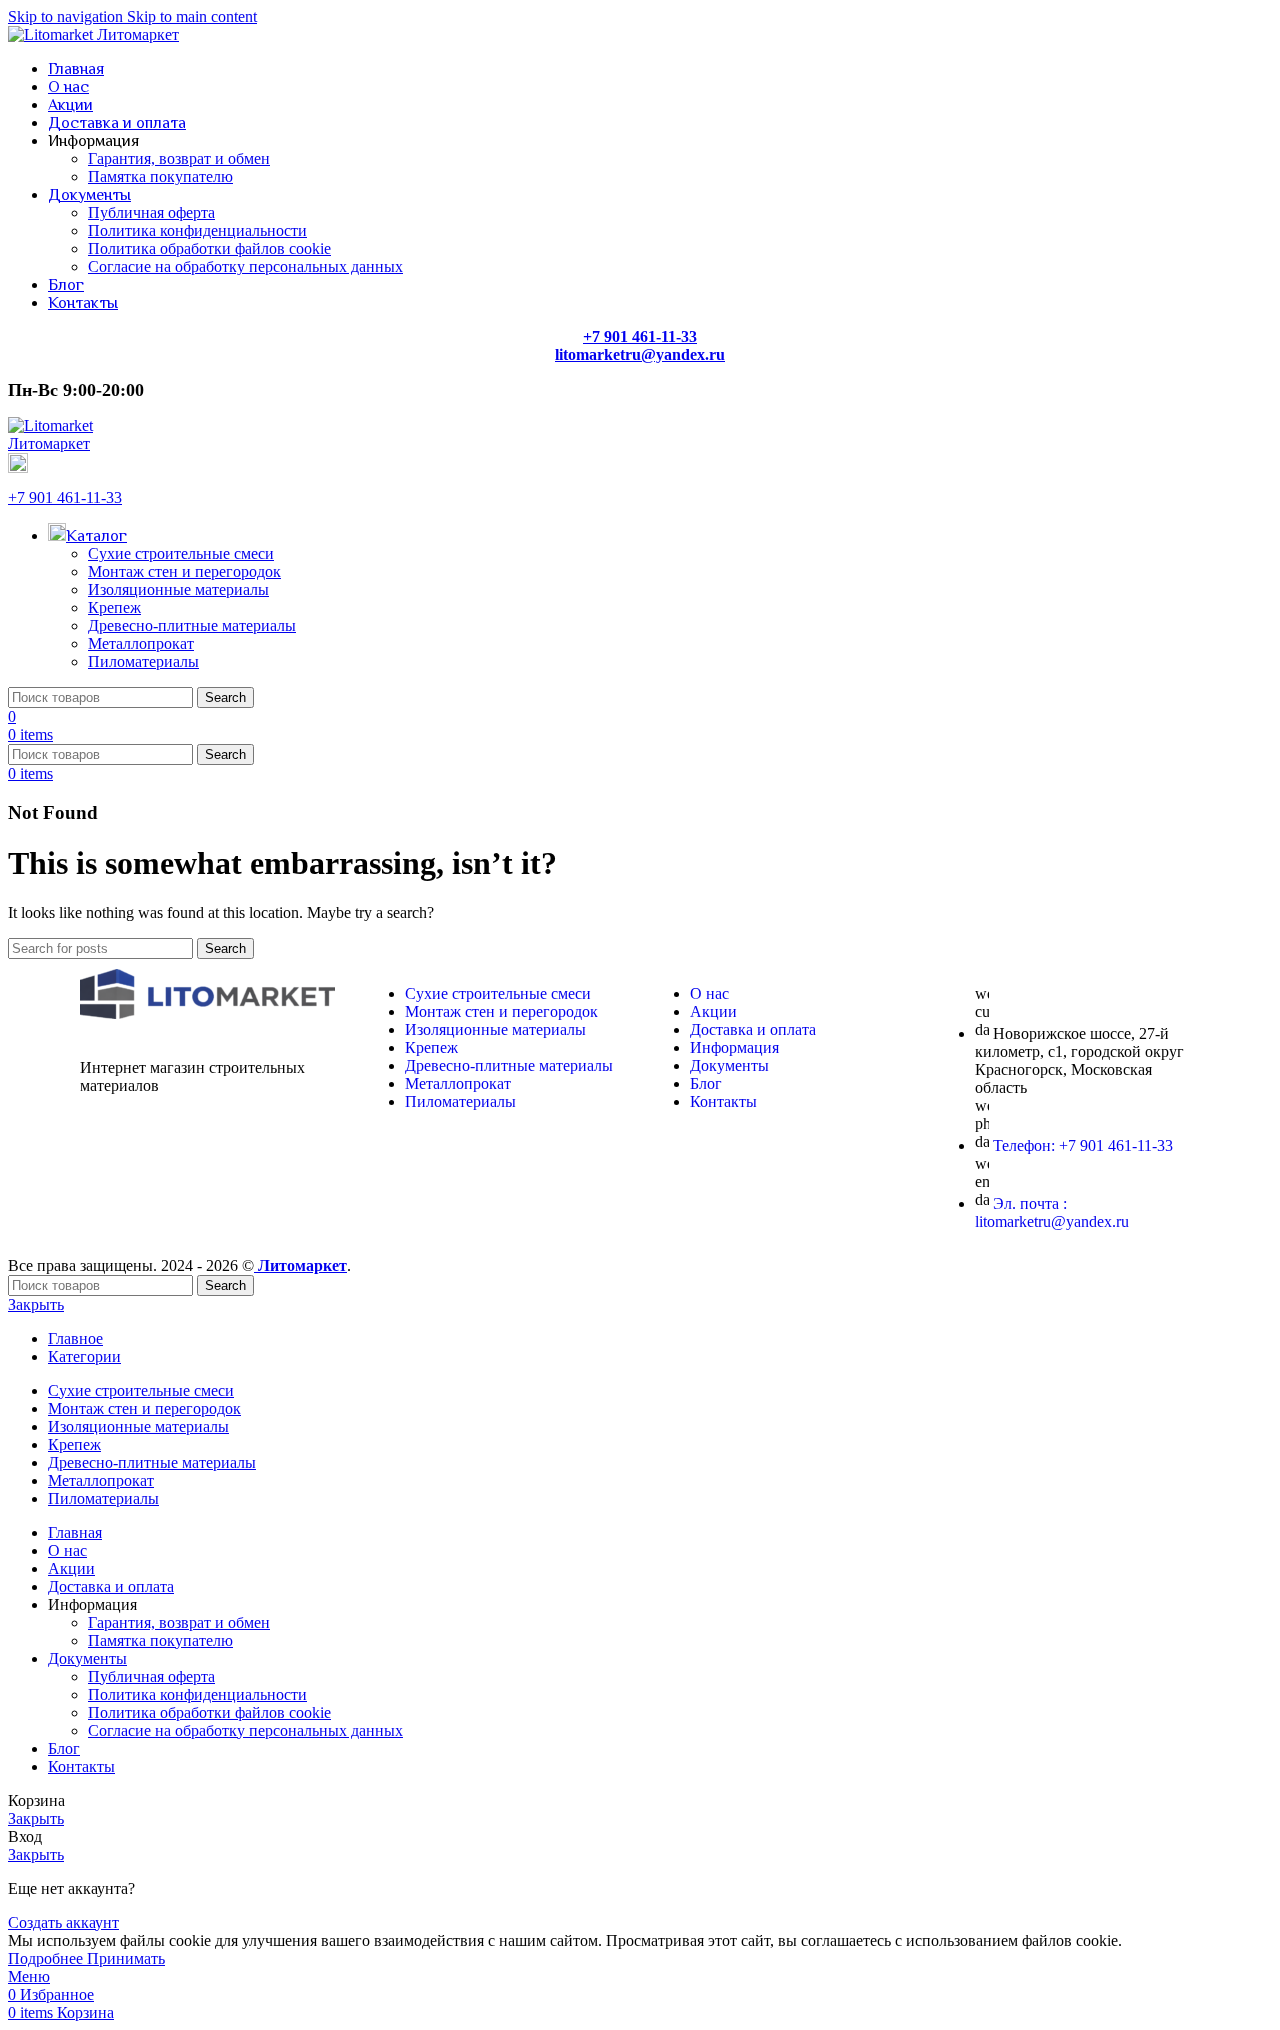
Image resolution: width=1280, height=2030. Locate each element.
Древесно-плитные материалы (192, 625)
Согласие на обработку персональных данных (245, 266)
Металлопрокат (141, 643)
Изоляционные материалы (178, 589)
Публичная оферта (151, 212)
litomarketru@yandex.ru (640, 354)
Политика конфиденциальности (197, 230)
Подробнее (47, 1958)
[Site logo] (93, 34)
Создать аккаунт (63, 1922)
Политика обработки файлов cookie (209, 248)
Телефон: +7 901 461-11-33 (1083, 1145)
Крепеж (114, 607)
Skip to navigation (67, 16)
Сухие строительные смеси (181, 553)
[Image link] (207, 1013)
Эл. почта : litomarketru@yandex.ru (1052, 1212)
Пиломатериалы (143, 661)
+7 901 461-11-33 (65, 497)
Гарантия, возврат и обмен (179, 158)
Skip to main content (192, 16)
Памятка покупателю (160, 176)
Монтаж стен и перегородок (184, 571)
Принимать (126, 1958)
